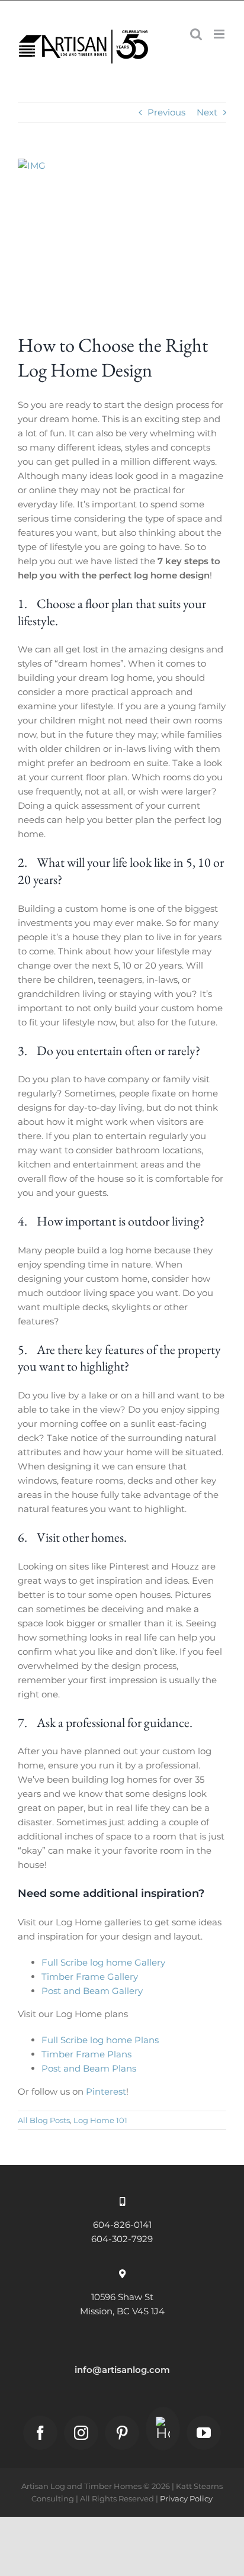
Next (207, 112)
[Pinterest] (122, 2433)
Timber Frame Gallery (90, 1977)
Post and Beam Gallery (92, 1991)
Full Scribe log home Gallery (103, 1962)
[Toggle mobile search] (196, 34)
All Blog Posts (44, 2120)
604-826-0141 (122, 2225)
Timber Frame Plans (86, 2054)
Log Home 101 (100, 2120)
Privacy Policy (186, 2498)
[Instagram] (81, 2433)
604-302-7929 (122, 2239)
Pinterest (106, 2091)
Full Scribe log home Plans (100, 2040)
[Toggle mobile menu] (220, 34)
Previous (166, 112)
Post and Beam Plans (89, 2068)
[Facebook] (40, 2433)
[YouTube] (204, 2433)
